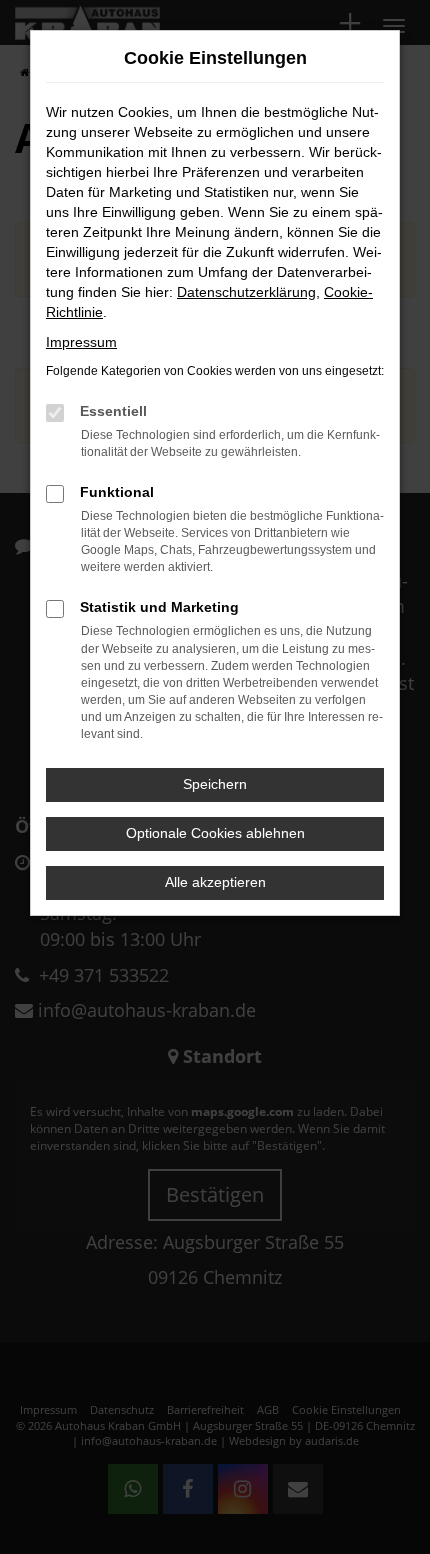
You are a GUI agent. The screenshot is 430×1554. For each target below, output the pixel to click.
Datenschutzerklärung (246, 292)
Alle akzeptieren (215, 882)
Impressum (81, 342)
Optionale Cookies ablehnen (215, 833)
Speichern (215, 784)
